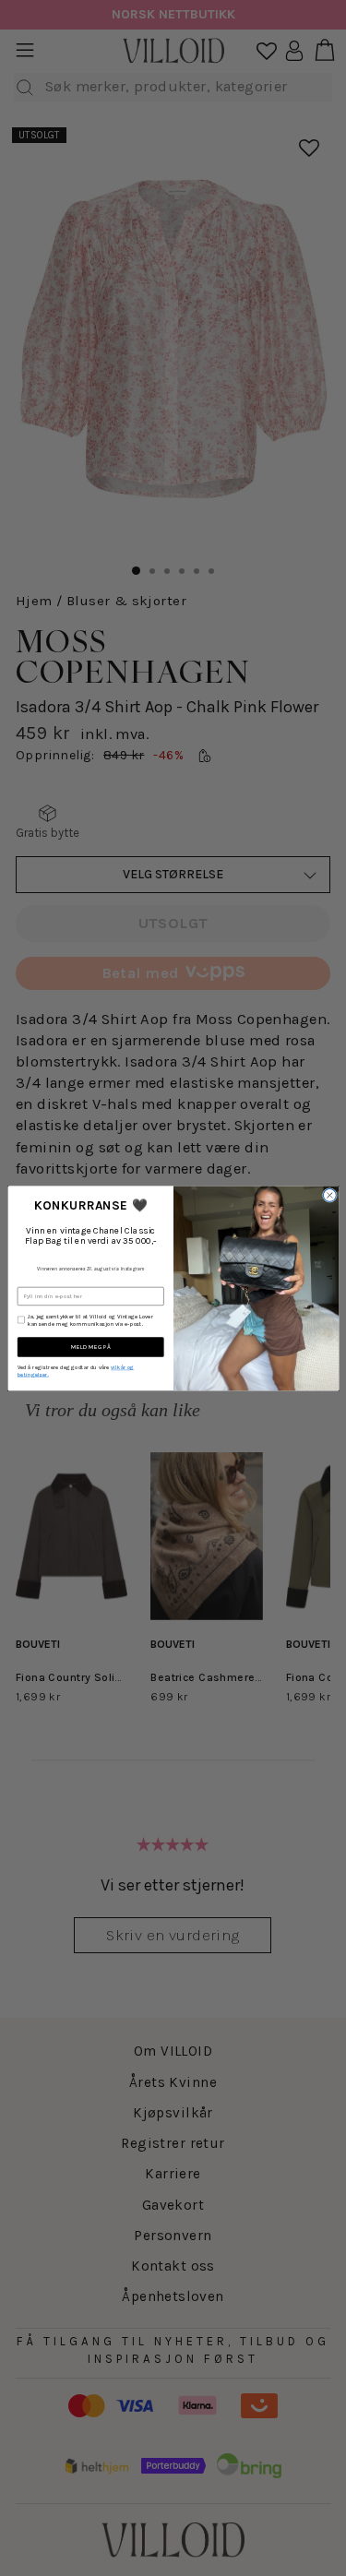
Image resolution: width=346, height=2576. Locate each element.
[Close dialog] (329, 1195)
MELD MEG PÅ (90, 1347)
